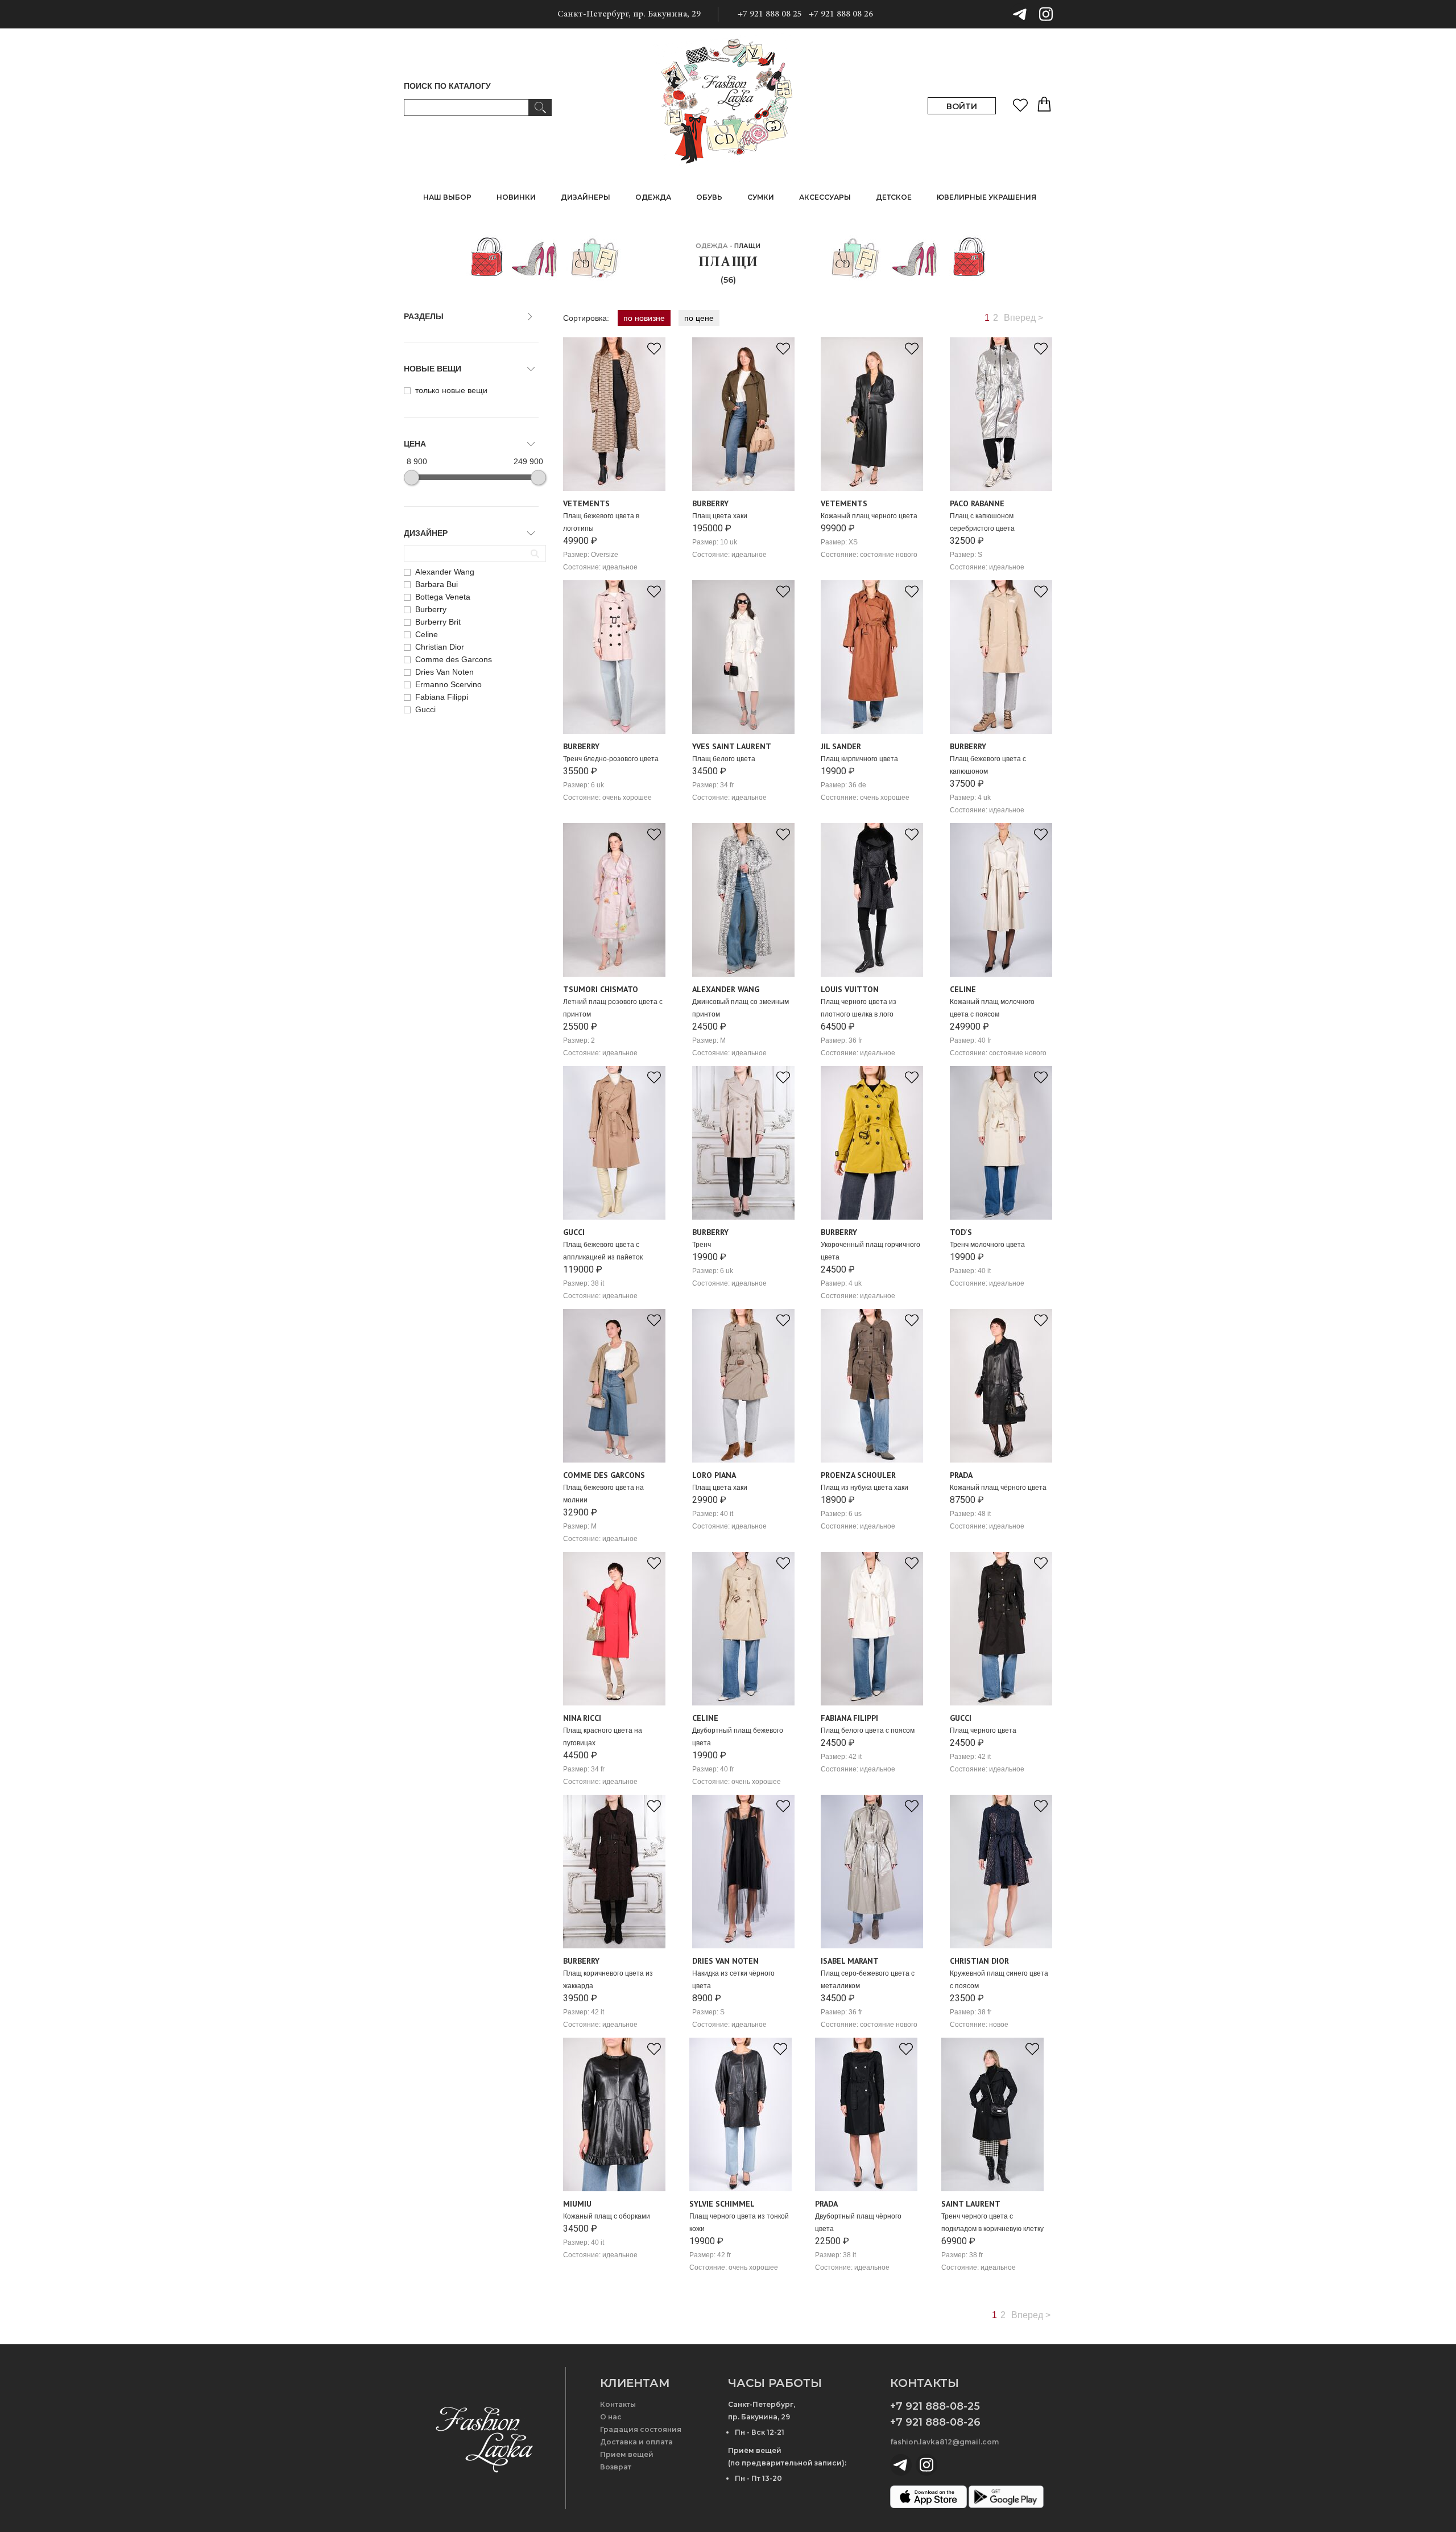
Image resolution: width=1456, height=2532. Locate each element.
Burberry (710, 503)
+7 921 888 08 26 (841, 14)
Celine (963, 989)
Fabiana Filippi (849, 1718)
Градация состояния (641, 2429)
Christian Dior (979, 1961)
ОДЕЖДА (712, 246)
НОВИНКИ (516, 197)
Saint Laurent (971, 2204)
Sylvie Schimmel (722, 2204)
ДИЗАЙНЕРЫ (586, 197)
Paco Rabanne (977, 503)
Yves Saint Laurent (732, 746)
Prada (961, 1475)
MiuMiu (577, 2204)
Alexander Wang (726, 989)
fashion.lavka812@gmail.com (944, 2442)
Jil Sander (841, 746)
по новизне (644, 318)
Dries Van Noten (725, 1961)
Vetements (586, 503)
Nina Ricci (582, 1718)
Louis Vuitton (850, 989)
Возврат (616, 2467)
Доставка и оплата (636, 2442)
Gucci (574, 1232)
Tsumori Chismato (601, 989)
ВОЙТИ (962, 106)
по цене (699, 318)
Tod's (961, 1232)
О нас (611, 2417)
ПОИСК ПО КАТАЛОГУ (447, 86)
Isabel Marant (850, 1961)
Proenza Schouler (858, 1475)
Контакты (618, 2404)
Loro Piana (714, 1475)
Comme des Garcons (604, 1475)
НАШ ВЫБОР (447, 197)
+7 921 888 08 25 (770, 14)
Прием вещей (627, 2454)
